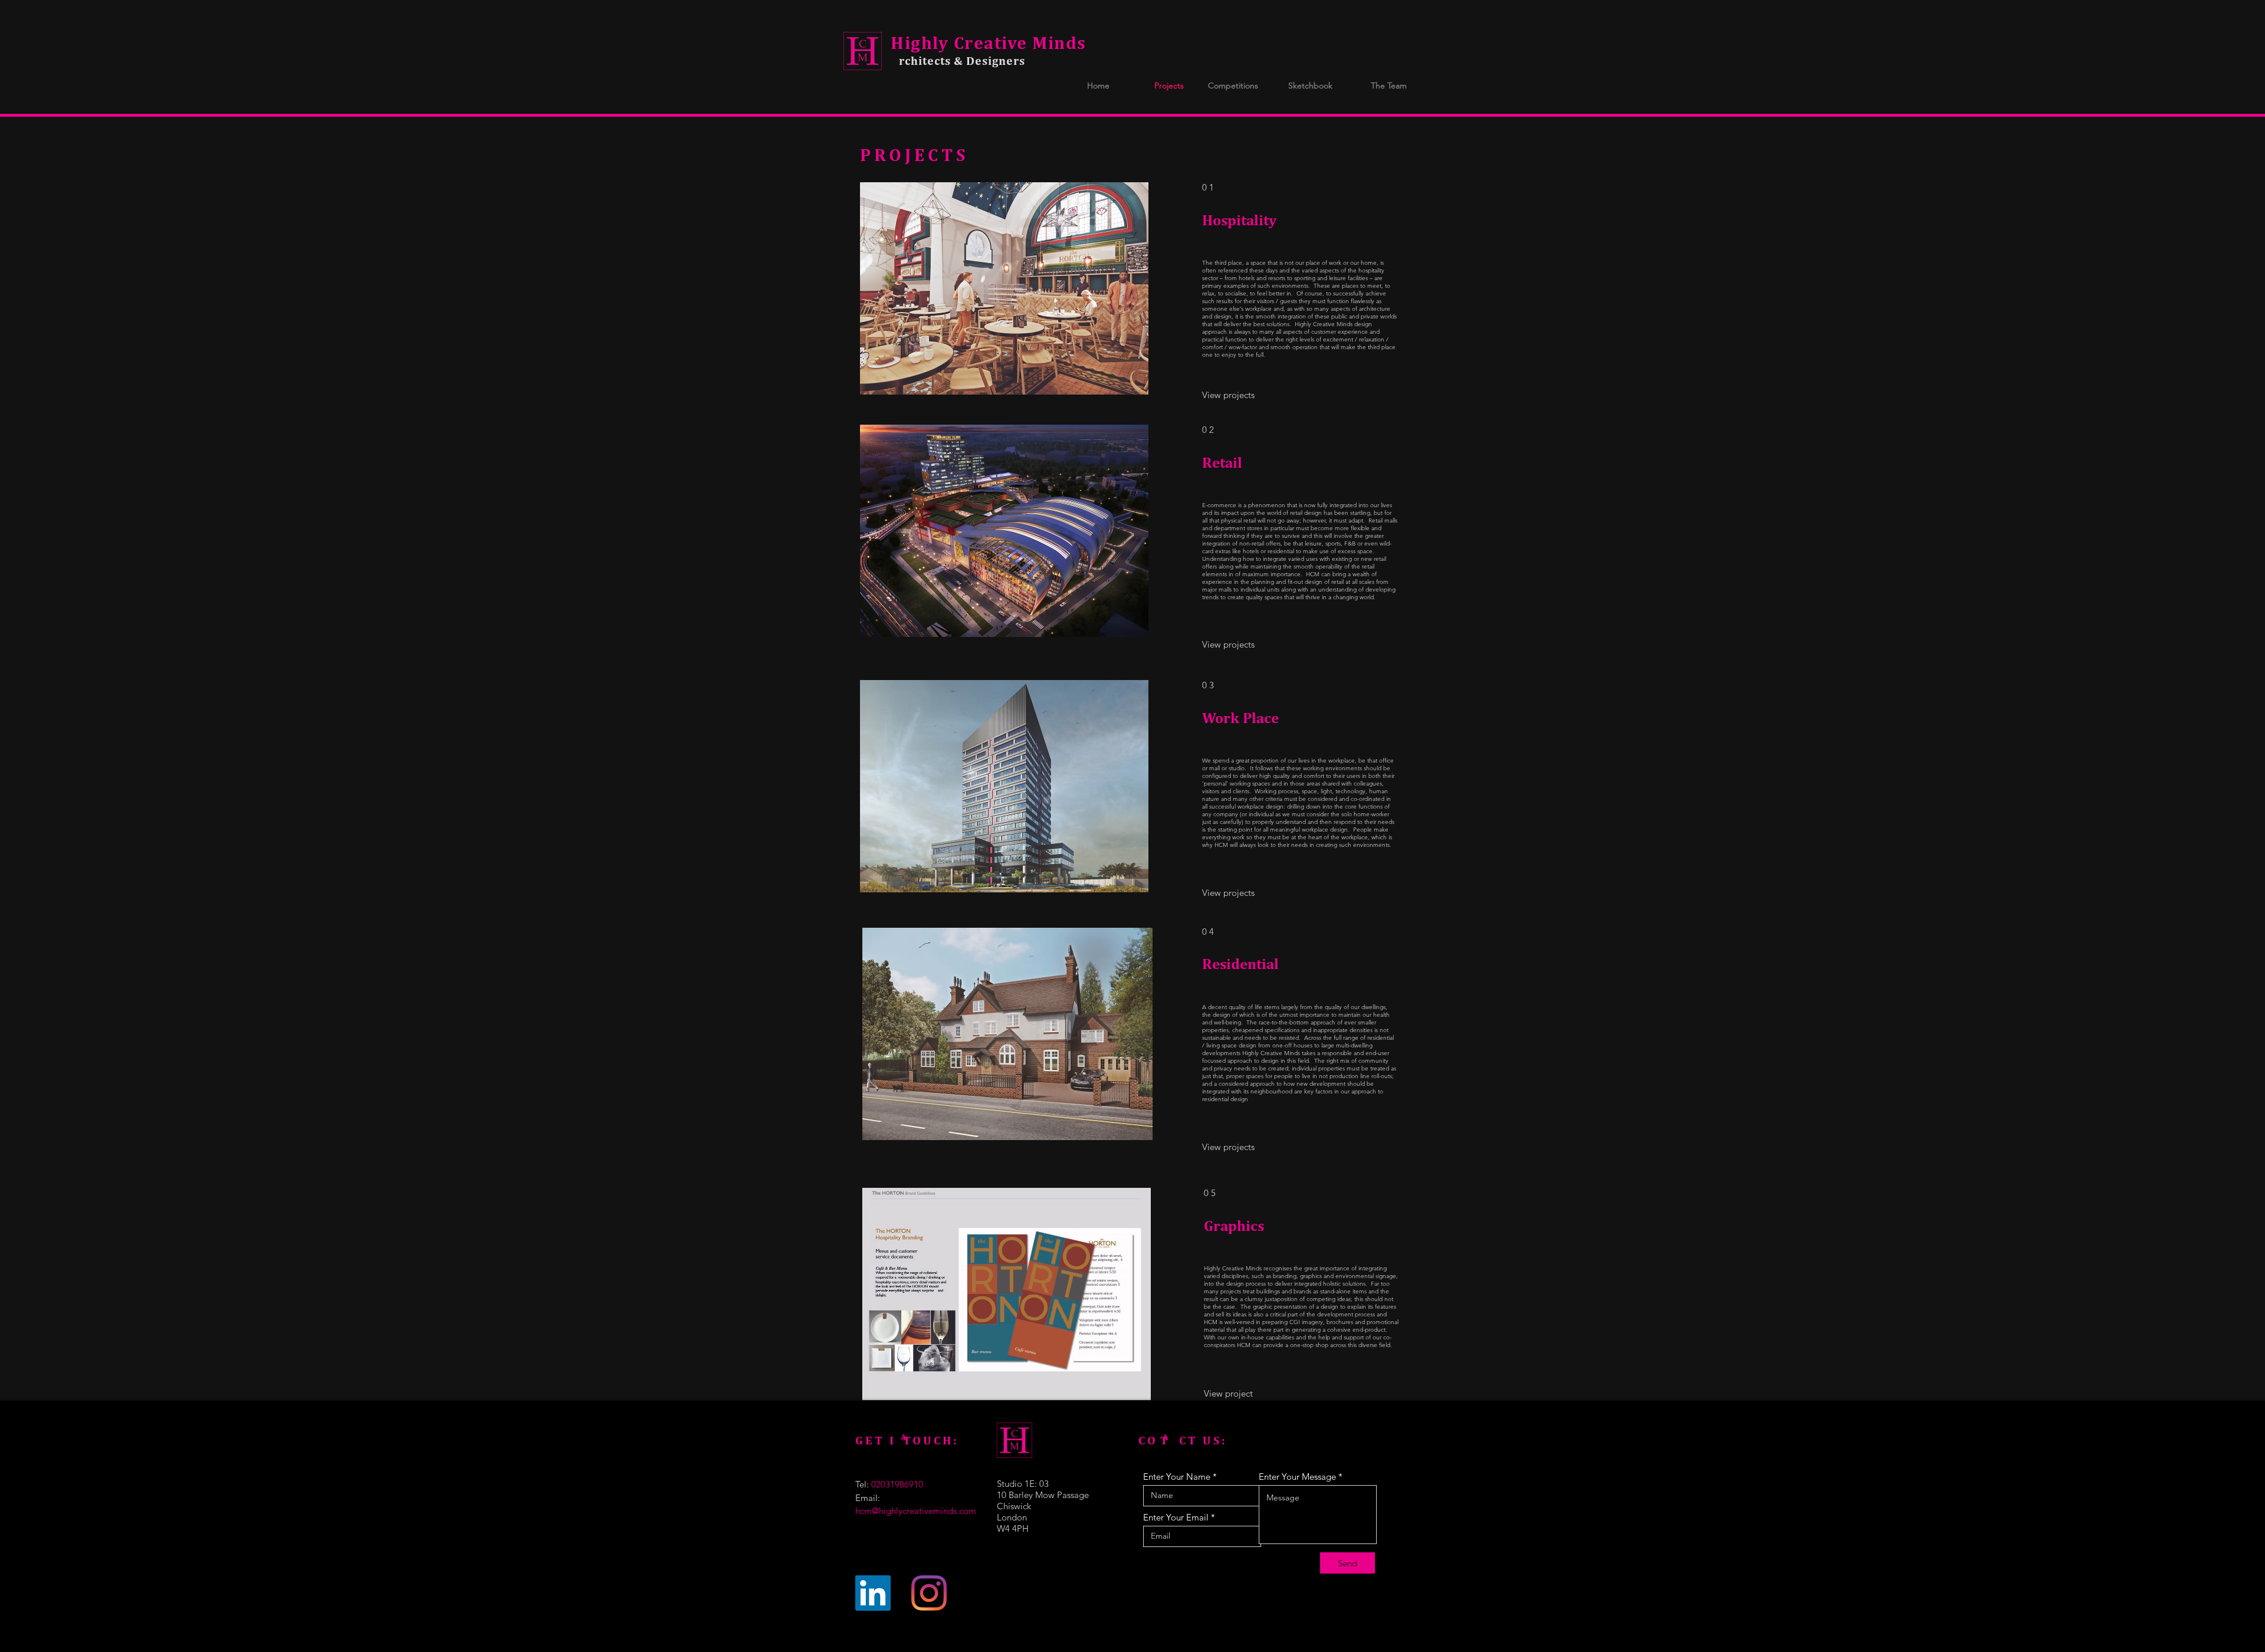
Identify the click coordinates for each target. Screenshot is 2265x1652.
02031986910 (897, 1484)
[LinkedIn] (873, 1593)
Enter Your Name (1177, 1477)
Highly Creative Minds (989, 42)
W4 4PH (1013, 1528)
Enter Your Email (1176, 1517)
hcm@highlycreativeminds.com (916, 1511)
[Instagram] (929, 1593)
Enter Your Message (1297, 1477)
